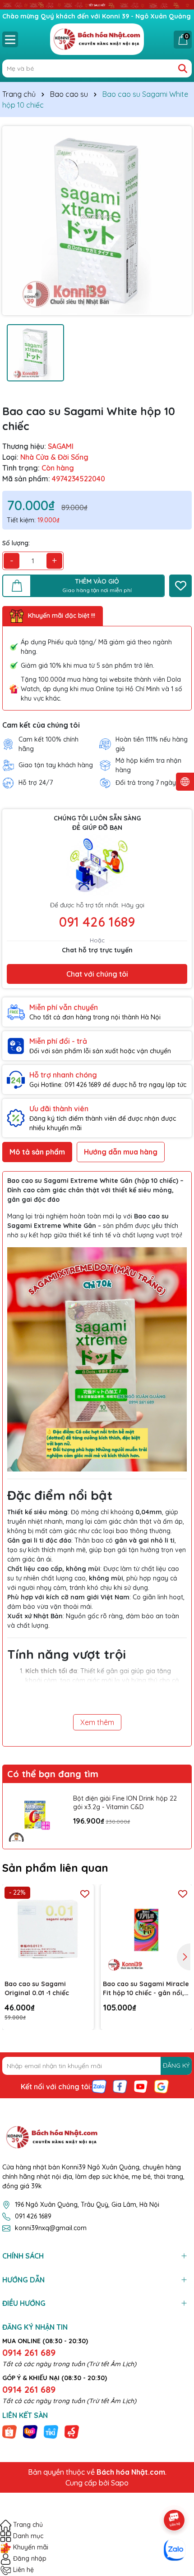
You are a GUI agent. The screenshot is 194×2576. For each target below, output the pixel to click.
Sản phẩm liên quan (55, 1868)
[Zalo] (99, 2086)
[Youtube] (141, 2086)
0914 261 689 (29, 2352)
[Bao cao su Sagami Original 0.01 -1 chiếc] (48, 1930)
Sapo (120, 2483)
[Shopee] (9, 2431)
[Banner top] (97, 5)
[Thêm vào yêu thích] (180, 586)
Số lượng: (16, 543)
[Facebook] (120, 2086)
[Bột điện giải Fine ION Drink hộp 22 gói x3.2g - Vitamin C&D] (36, 1816)
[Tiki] (51, 2431)
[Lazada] (30, 2431)
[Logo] (97, 39)
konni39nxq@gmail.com (51, 2228)
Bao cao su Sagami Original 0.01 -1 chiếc (37, 1988)
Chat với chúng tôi (97, 974)
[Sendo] (72, 2431)
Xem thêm (97, 1722)
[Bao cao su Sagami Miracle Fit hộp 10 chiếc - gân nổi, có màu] (146, 1930)
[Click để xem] (97, 221)
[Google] (162, 2086)
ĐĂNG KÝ (176, 2065)
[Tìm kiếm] (183, 68)
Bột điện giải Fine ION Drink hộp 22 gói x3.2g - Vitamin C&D (125, 1803)
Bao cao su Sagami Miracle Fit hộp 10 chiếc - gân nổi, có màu (146, 1989)
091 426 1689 (97, 922)
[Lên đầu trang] (175, 2495)
